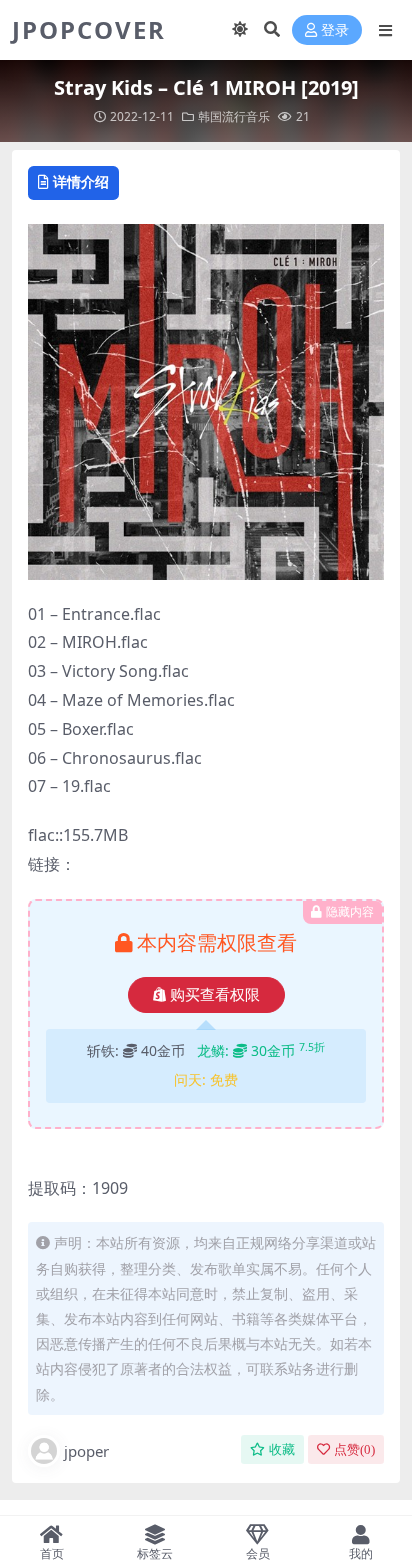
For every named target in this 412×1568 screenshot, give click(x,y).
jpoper (86, 1451)
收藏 (282, 1449)
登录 (335, 30)
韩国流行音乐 (234, 116)
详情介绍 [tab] (81, 181)
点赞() (354, 1449)
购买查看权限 (215, 995)
